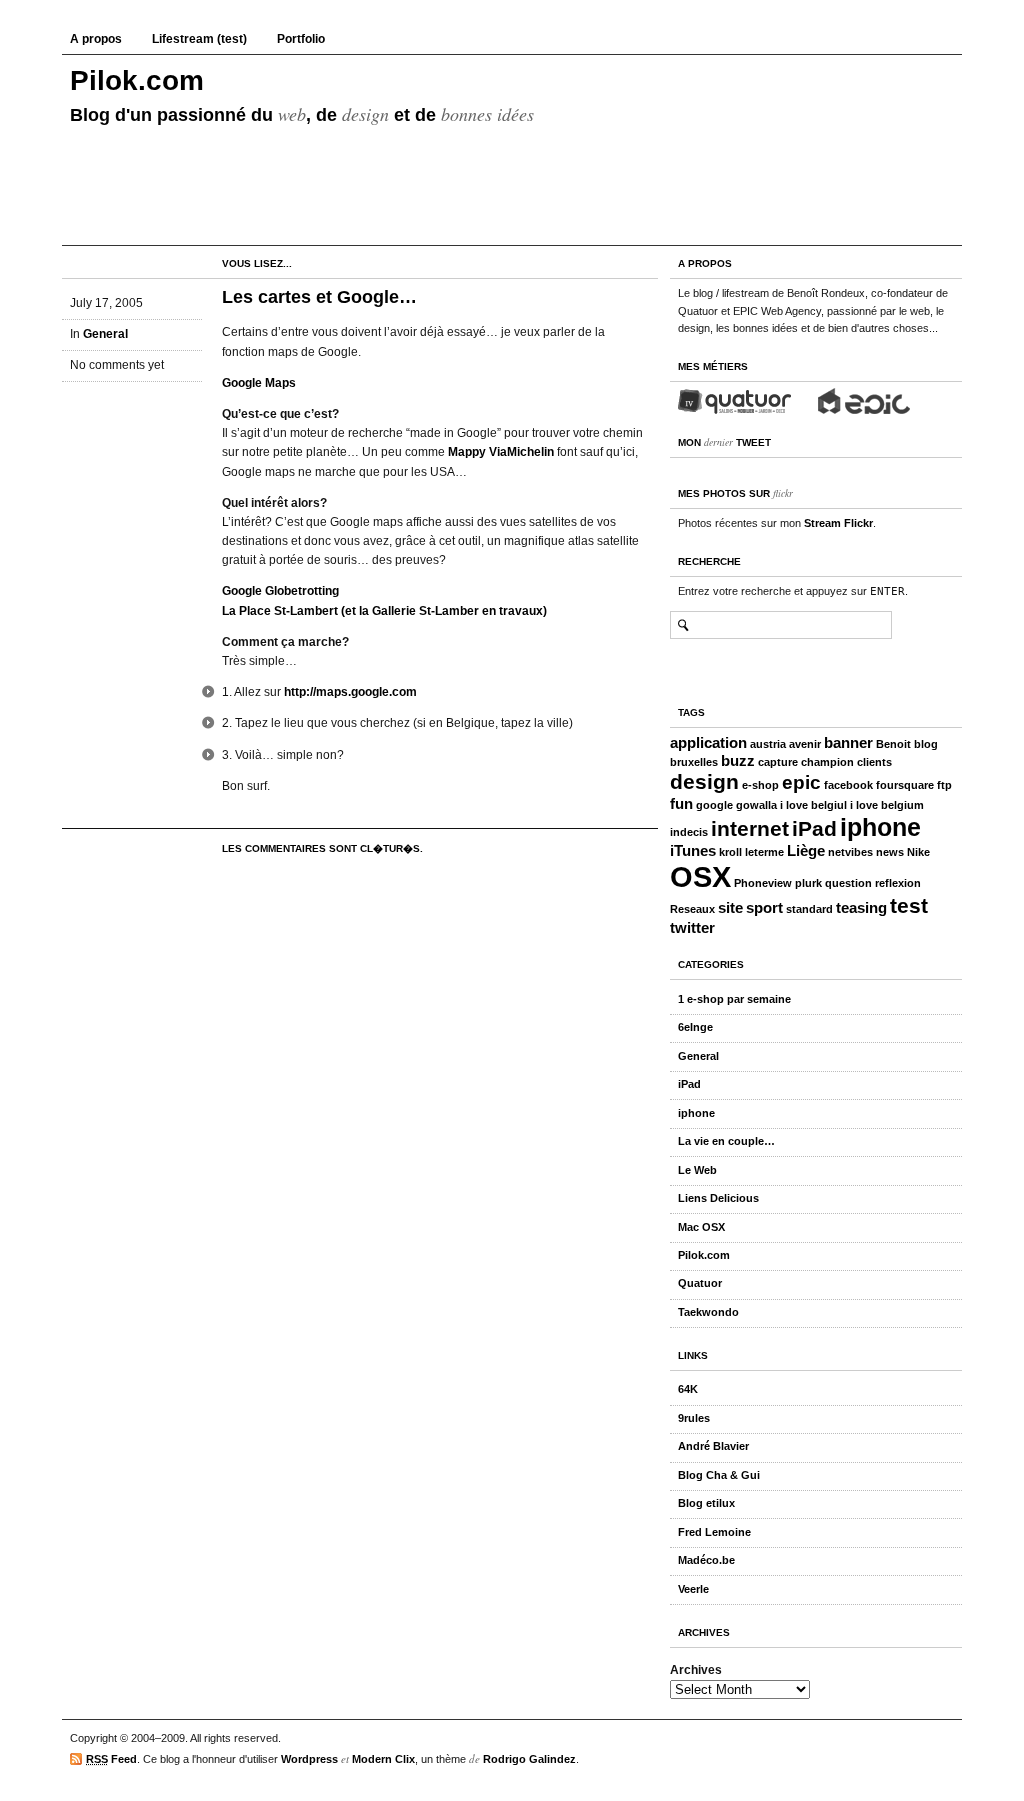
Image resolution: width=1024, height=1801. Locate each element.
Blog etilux (706, 1503)
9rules (694, 1418)
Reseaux (692, 909)
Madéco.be (706, 1560)
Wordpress (309, 1759)
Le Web (697, 1170)
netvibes (850, 852)
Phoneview (763, 883)
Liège (806, 850)
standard (809, 909)
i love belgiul (813, 805)
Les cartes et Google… (319, 297)
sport (764, 907)
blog (926, 744)
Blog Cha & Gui (719, 1475)
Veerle (693, 1589)
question (848, 883)
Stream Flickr (838, 523)
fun (681, 803)
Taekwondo (708, 1312)
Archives (696, 1670)
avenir (805, 744)
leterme (764, 852)
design (704, 782)
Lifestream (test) (199, 39)
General (105, 334)
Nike (918, 852)
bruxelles (694, 762)
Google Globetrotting (280, 591)
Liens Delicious (718, 1198)
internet (750, 829)
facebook (848, 785)
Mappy (467, 452)
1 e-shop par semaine (734, 999)
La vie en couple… (726, 1141)
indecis (689, 832)
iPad (814, 829)
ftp (944, 785)
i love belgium (887, 805)
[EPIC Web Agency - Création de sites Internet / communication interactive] (864, 400)
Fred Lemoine (714, 1532)
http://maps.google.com (350, 692)
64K (688, 1389)
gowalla (756, 805)
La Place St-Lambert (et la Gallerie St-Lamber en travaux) (384, 611)
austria (768, 744)
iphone (880, 827)
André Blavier (713, 1446)
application (708, 742)
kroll (730, 852)
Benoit (893, 744)
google (714, 805)
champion (827, 762)
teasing (861, 907)
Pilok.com (137, 80)
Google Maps (259, 383)
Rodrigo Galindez (529, 1759)
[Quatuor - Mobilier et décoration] (735, 400)
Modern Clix (383, 1759)
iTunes (693, 850)
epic (801, 782)
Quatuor (700, 1283)
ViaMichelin (521, 452)
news (890, 852)
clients (874, 762)
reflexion (898, 883)
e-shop (760, 785)
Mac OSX (701, 1227)
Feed (111, 1759)
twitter (692, 927)
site (730, 907)
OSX (700, 876)
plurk (808, 883)
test (909, 906)
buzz (738, 760)
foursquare (905, 785)
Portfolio (301, 39)
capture (778, 762)
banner (848, 742)
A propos (96, 39)
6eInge (695, 1027)
